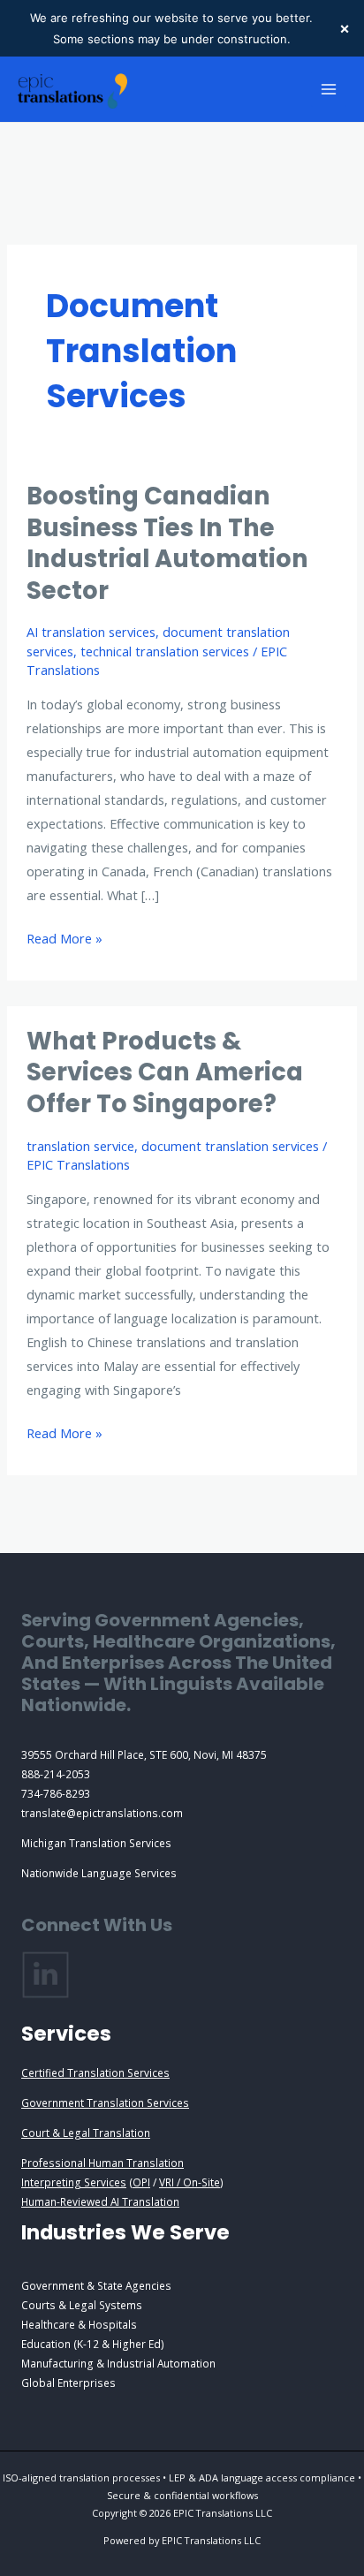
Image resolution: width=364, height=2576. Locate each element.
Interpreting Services (74, 2182)
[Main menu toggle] (329, 89)
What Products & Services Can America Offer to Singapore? (165, 1072)
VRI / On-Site (190, 2182)
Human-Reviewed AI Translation (100, 2201)
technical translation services (165, 651)
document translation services (230, 1146)
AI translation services (91, 632)
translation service (80, 1146)
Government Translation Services (105, 2102)
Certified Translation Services (95, 2072)
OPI (141, 2182)
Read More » (64, 939)
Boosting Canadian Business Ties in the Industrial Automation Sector (167, 543)
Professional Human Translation (102, 2163)
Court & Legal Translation (86, 2133)
